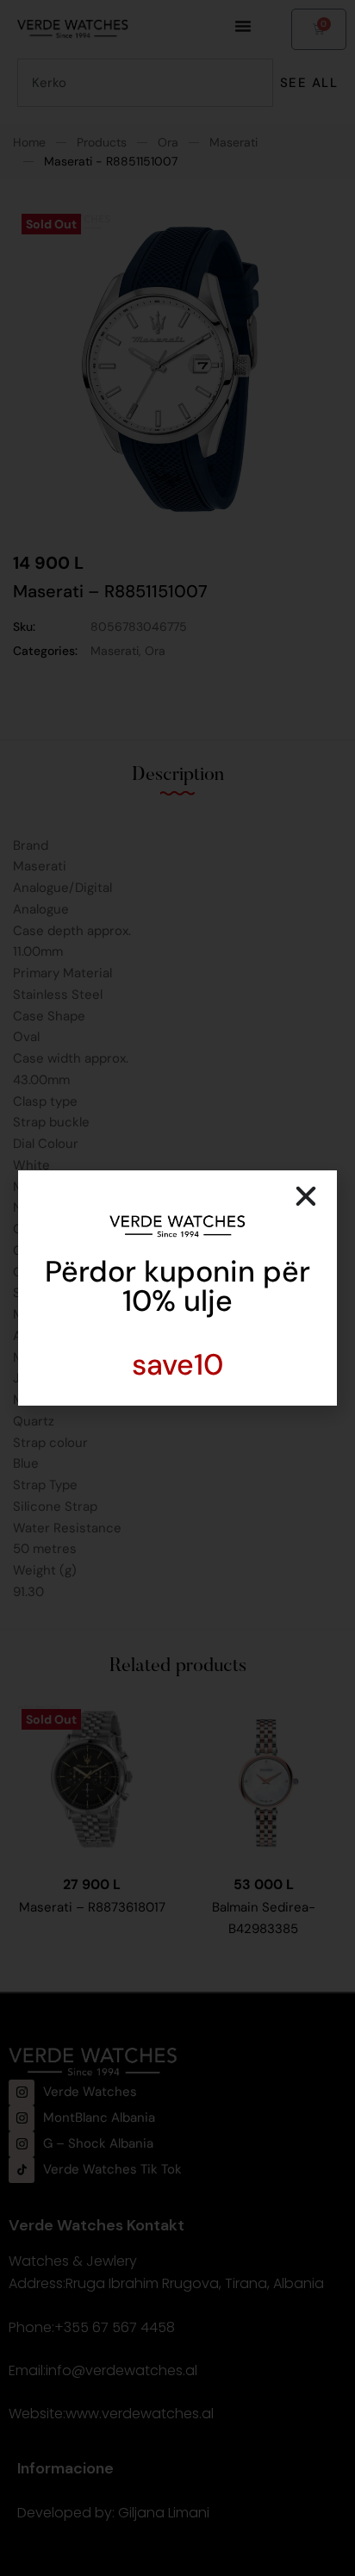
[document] (177, 1288)
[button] (306, 1196)
